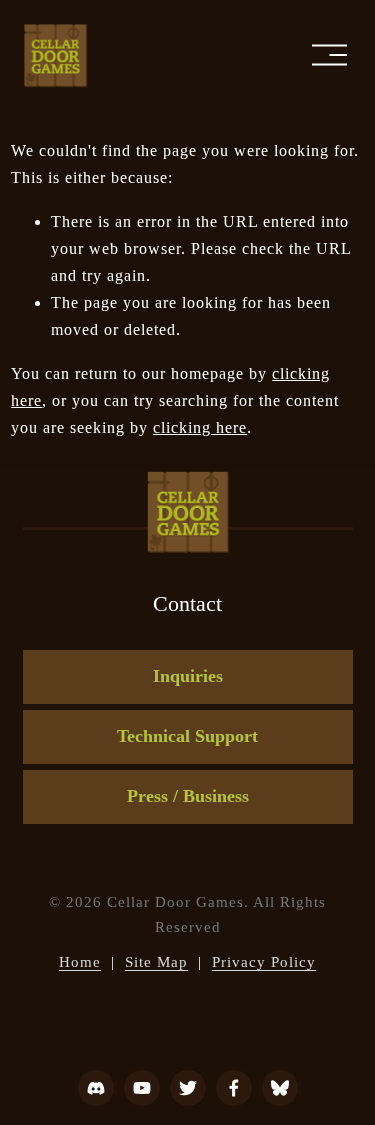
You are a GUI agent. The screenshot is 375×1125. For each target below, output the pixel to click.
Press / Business (188, 796)
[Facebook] (234, 1088)
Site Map (156, 962)
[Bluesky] (280, 1088)
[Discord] (96, 1088)
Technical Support (187, 736)
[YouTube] (142, 1088)
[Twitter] (188, 1088)
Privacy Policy (264, 962)
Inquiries (188, 676)
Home (80, 962)
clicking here (200, 427)
